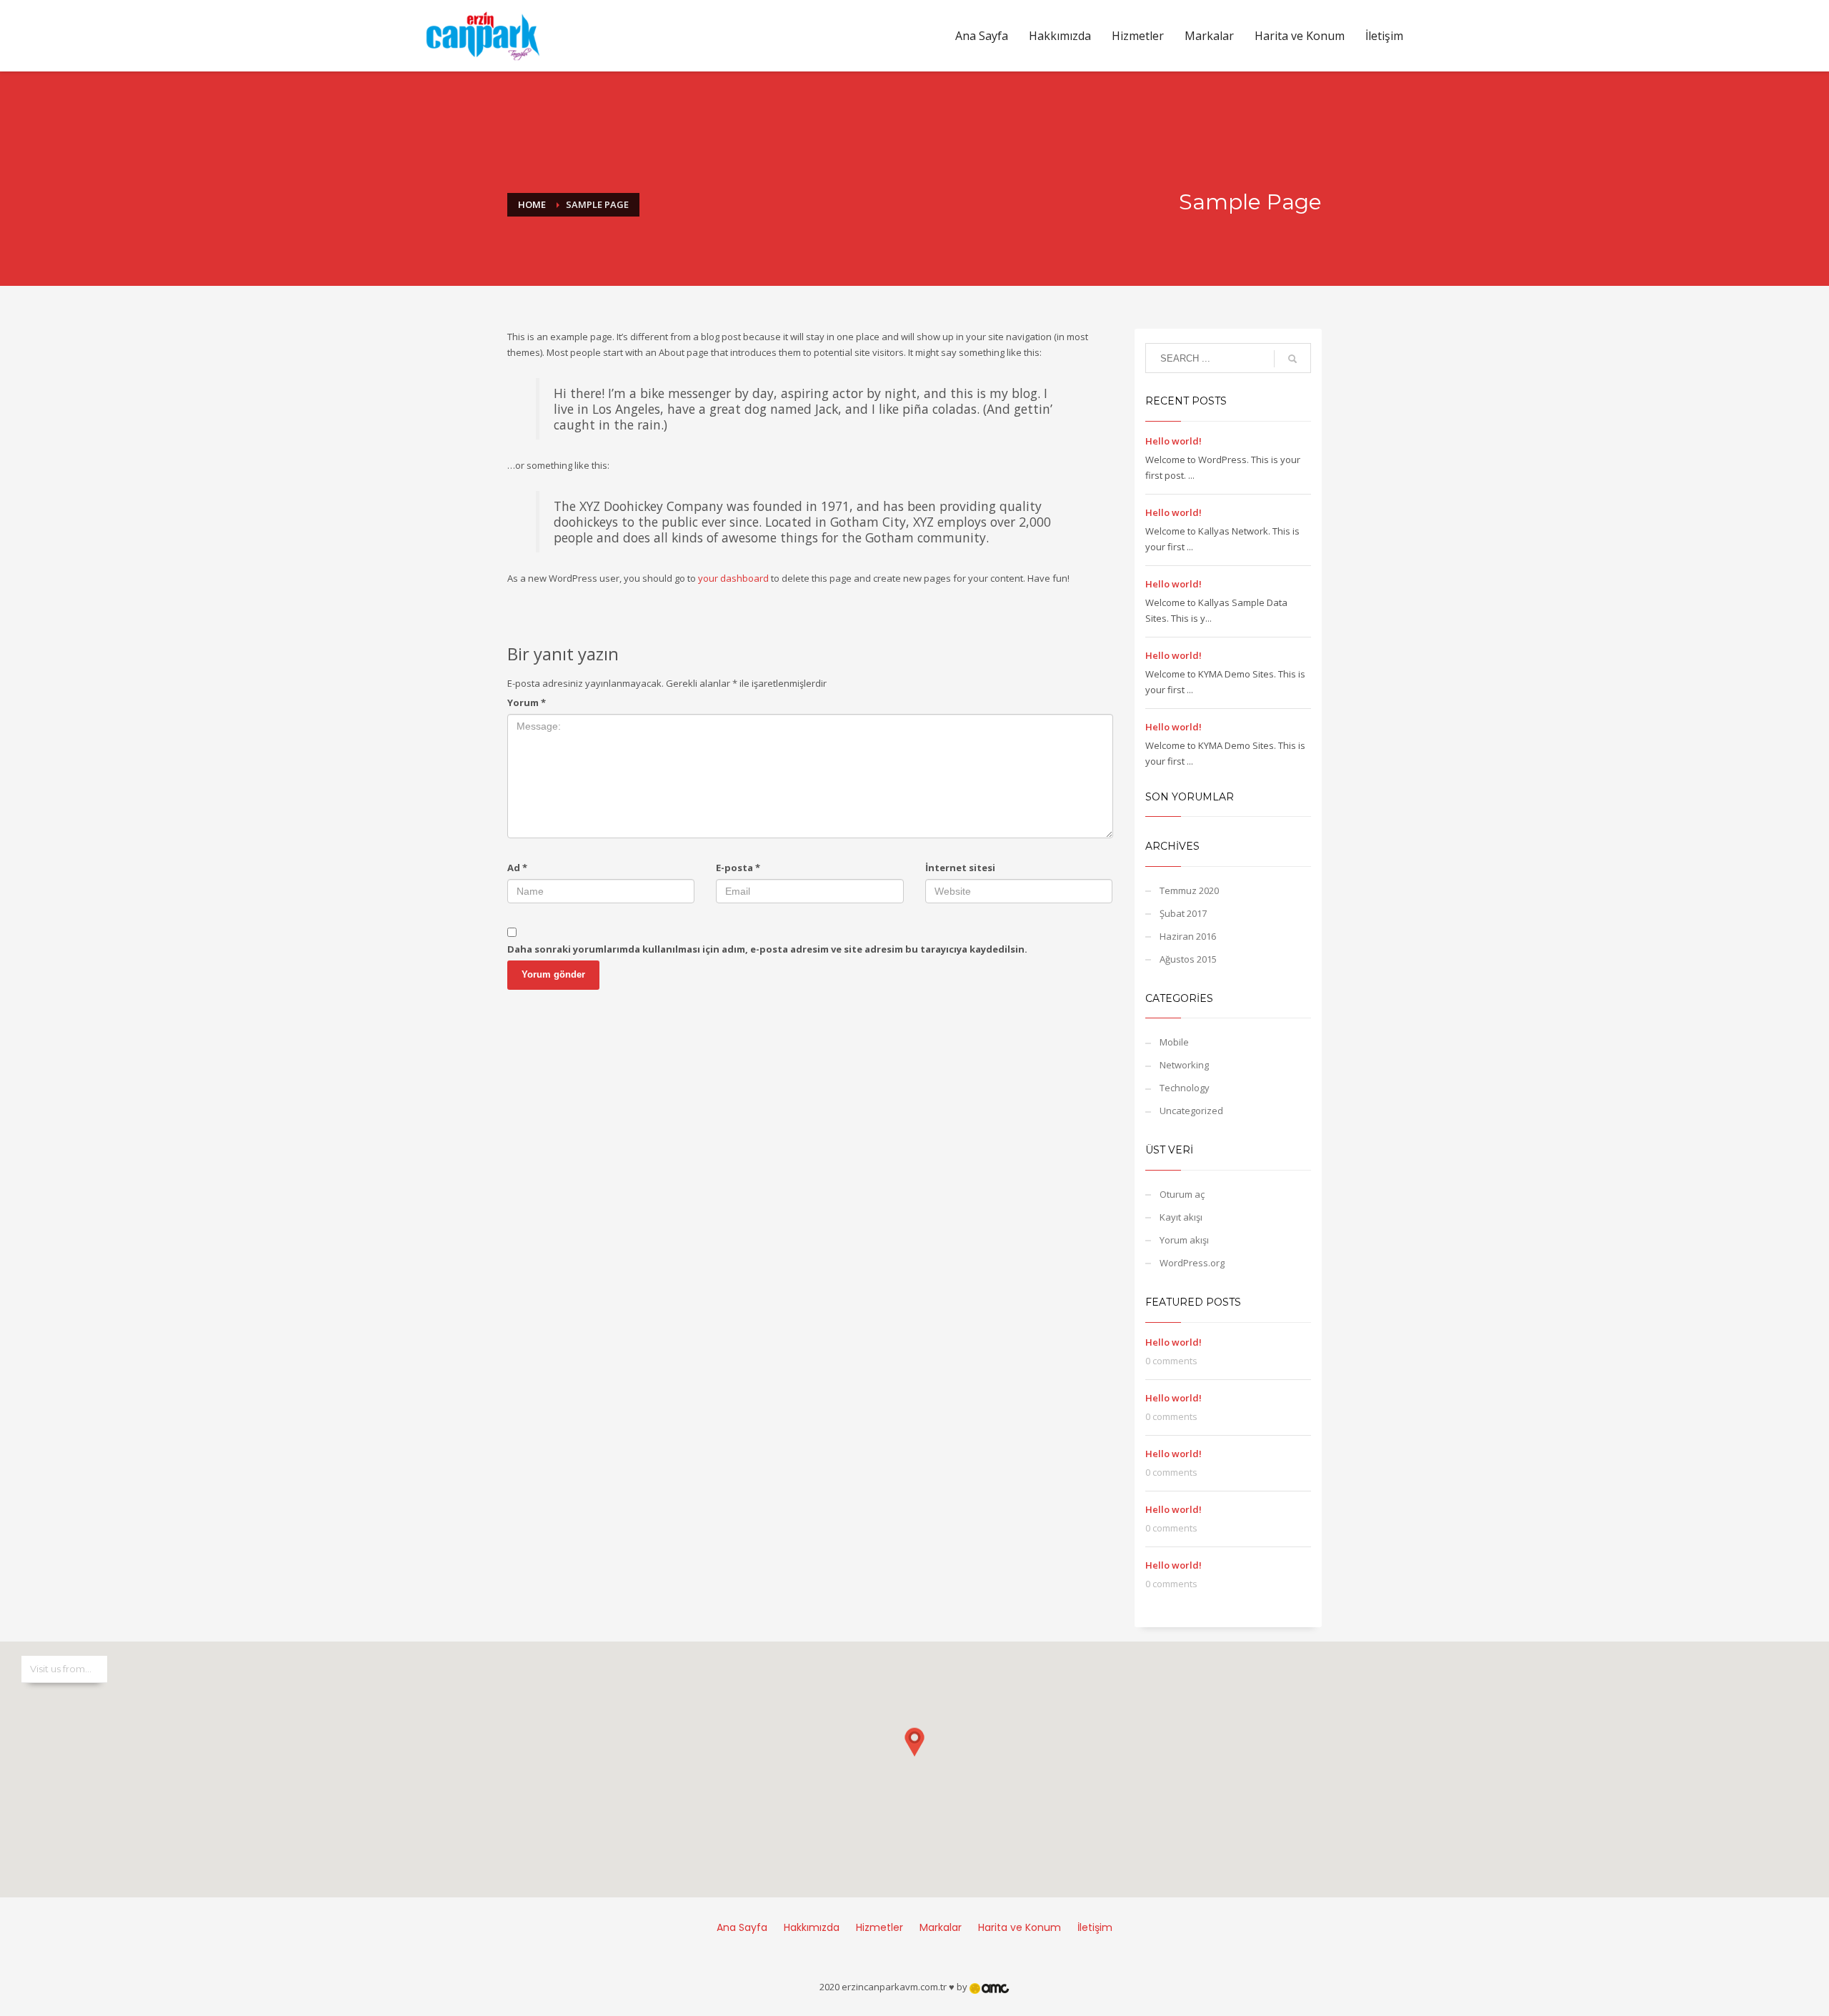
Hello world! (1173, 441)
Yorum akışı (1184, 1240)
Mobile (1174, 1042)
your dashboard (733, 578)
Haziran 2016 (1188, 936)
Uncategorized (1191, 1111)
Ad (517, 868)
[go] (1292, 359)
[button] (914, 1755)
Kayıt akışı (1181, 1217)
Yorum (527, 702)
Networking (1184, 1065)
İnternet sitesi (960, 868)
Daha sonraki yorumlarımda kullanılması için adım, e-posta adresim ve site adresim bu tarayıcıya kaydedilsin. (767, 949)
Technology (1185, 1088)
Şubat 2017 (1183, 913)
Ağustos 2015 (1188, 959)
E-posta (738, 868)
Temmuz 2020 (1189, 890)
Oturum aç (1182, 1194)
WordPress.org (1192, 1263)
